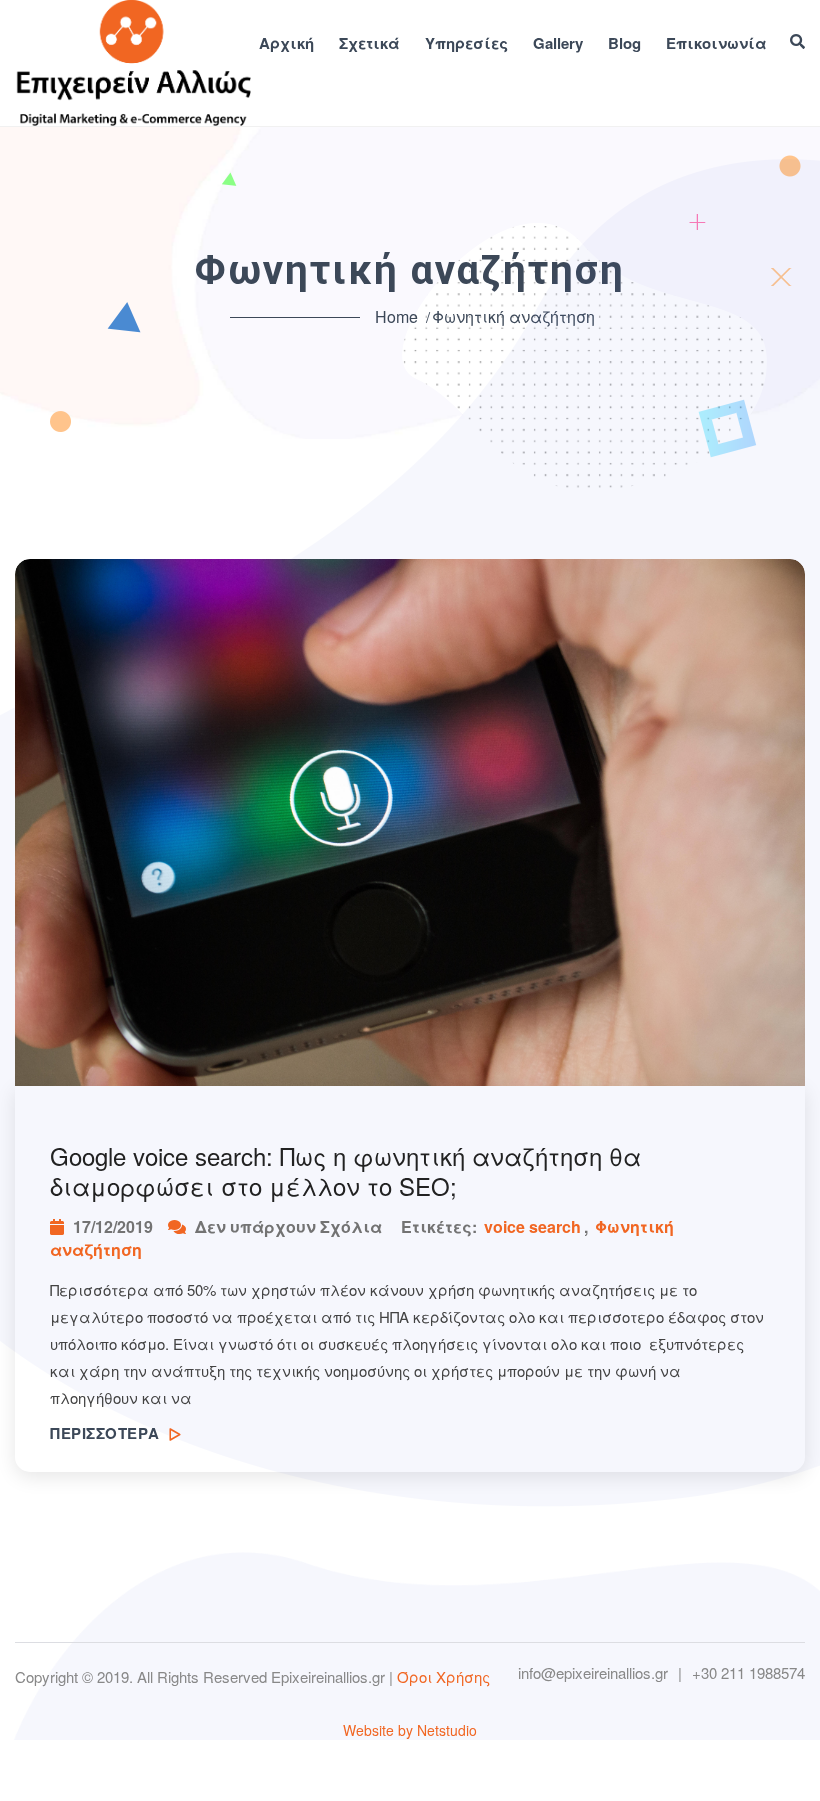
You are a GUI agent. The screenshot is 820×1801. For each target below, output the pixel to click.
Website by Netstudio (410, 1730)
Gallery (558, 43)
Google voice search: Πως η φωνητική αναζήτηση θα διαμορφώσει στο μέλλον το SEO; (345, 1171)
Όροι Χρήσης (443, 1676)
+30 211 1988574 (748, 1673)
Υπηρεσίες (466, 43)
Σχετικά (369, 43)
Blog (624, 43)
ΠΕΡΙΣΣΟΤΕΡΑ (107, 1433)
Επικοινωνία (716, 43)
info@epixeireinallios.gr (593, 1673)
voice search (532, 1226)
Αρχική (286, 43)
